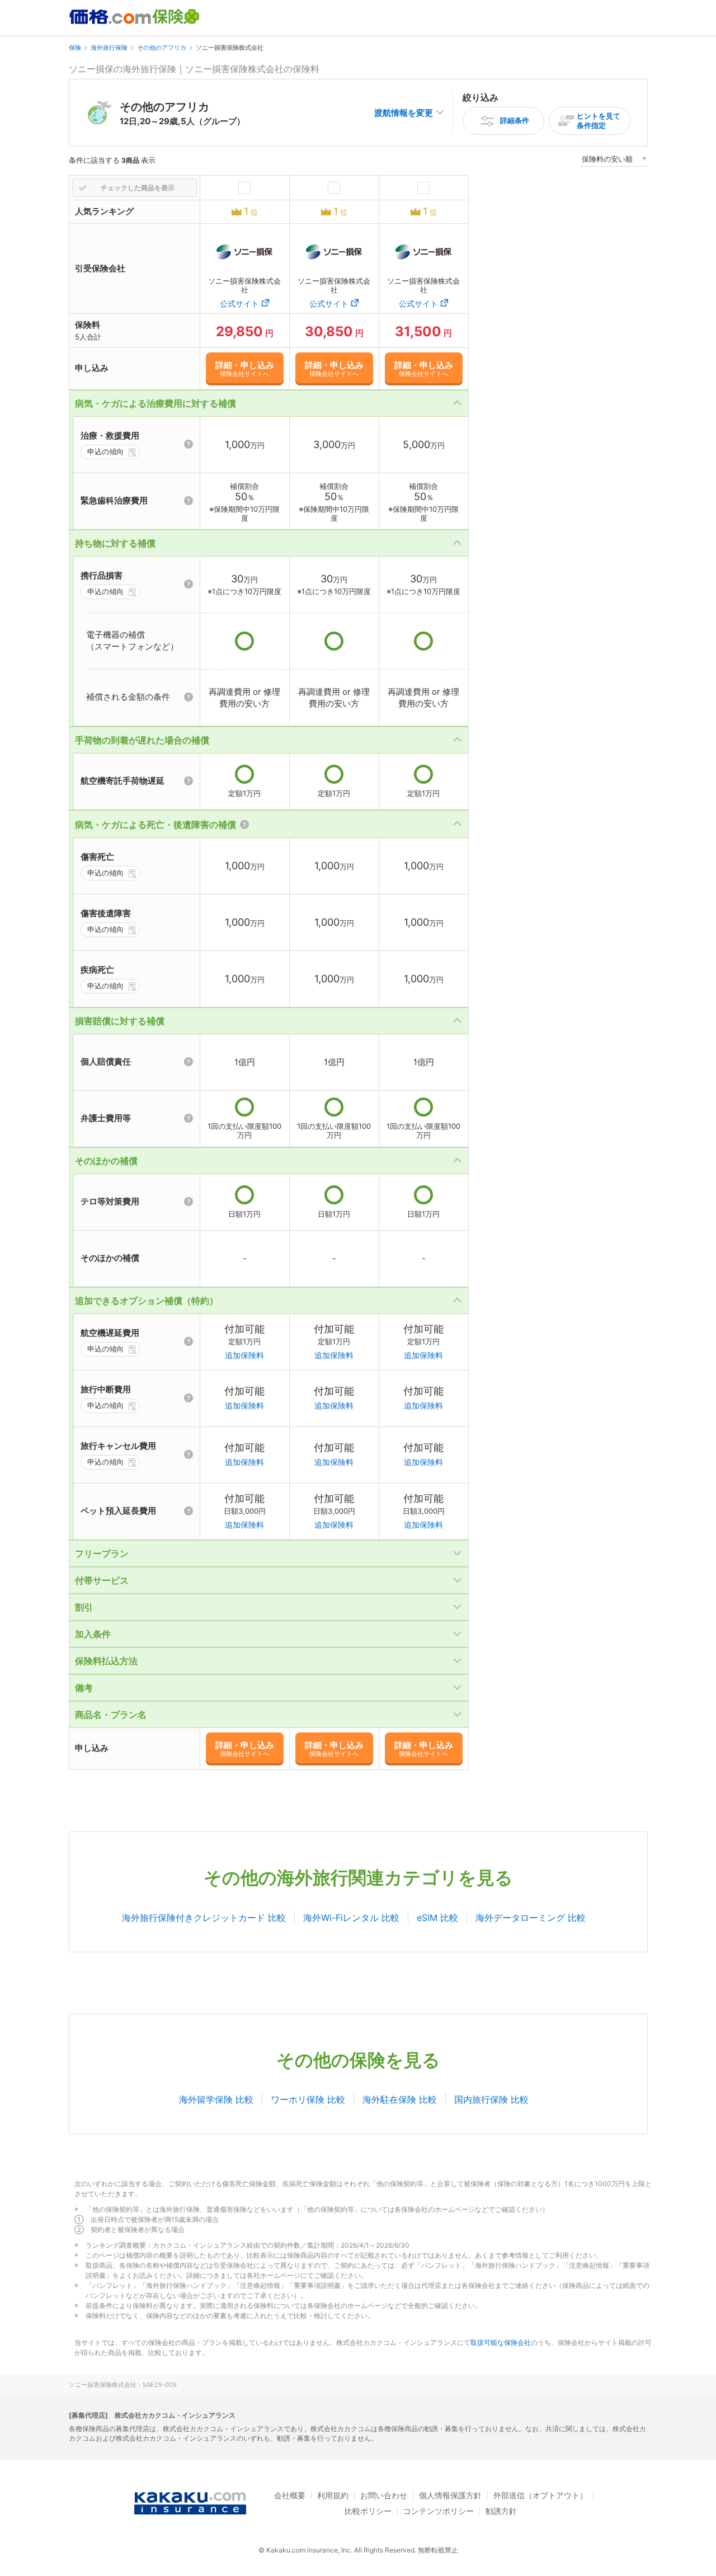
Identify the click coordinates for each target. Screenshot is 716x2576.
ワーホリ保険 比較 (308, 2099)
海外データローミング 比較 (531, 1918)
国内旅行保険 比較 (491, 2099)
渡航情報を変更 (404, 113)
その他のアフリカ (162, 48)
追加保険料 (244, 1355)
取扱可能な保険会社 (501, 2342)
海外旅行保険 (109, 48)
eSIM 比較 (437, 1918)
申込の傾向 (105, 451)
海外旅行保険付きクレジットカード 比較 (204, 1918)
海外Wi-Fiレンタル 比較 (351, 1918)
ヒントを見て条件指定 (599, 121)
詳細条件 (515, 120)
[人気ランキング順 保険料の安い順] (614, 161)
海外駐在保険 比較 (400, 2099)
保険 (75, 48)
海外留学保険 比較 (216, 2099)
